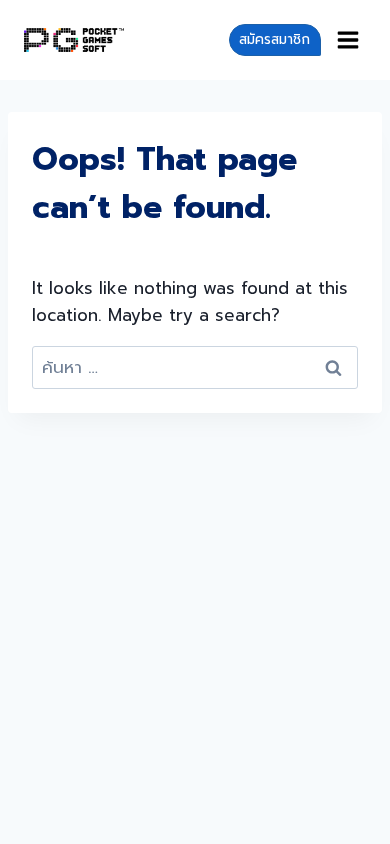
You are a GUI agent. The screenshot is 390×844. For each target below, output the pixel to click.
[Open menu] (348, 39)
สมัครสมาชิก (274, 39)
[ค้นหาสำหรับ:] (195, 367)
